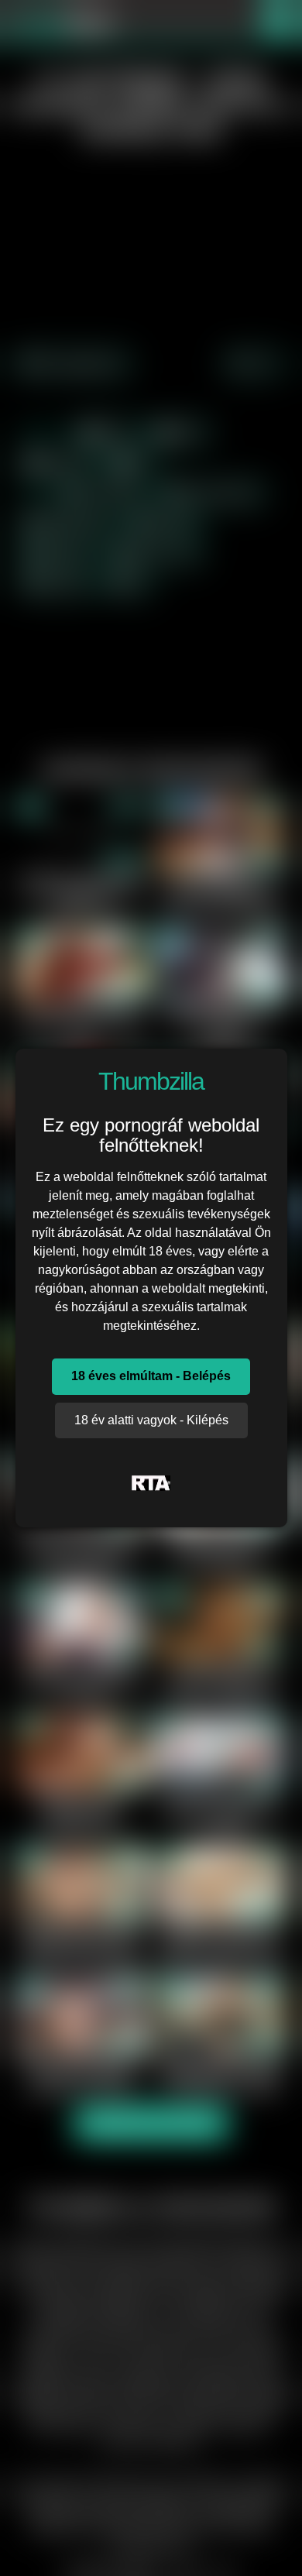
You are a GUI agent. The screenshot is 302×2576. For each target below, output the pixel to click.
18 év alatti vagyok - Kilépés (151, 1420)
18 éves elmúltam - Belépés (151, 1376)
